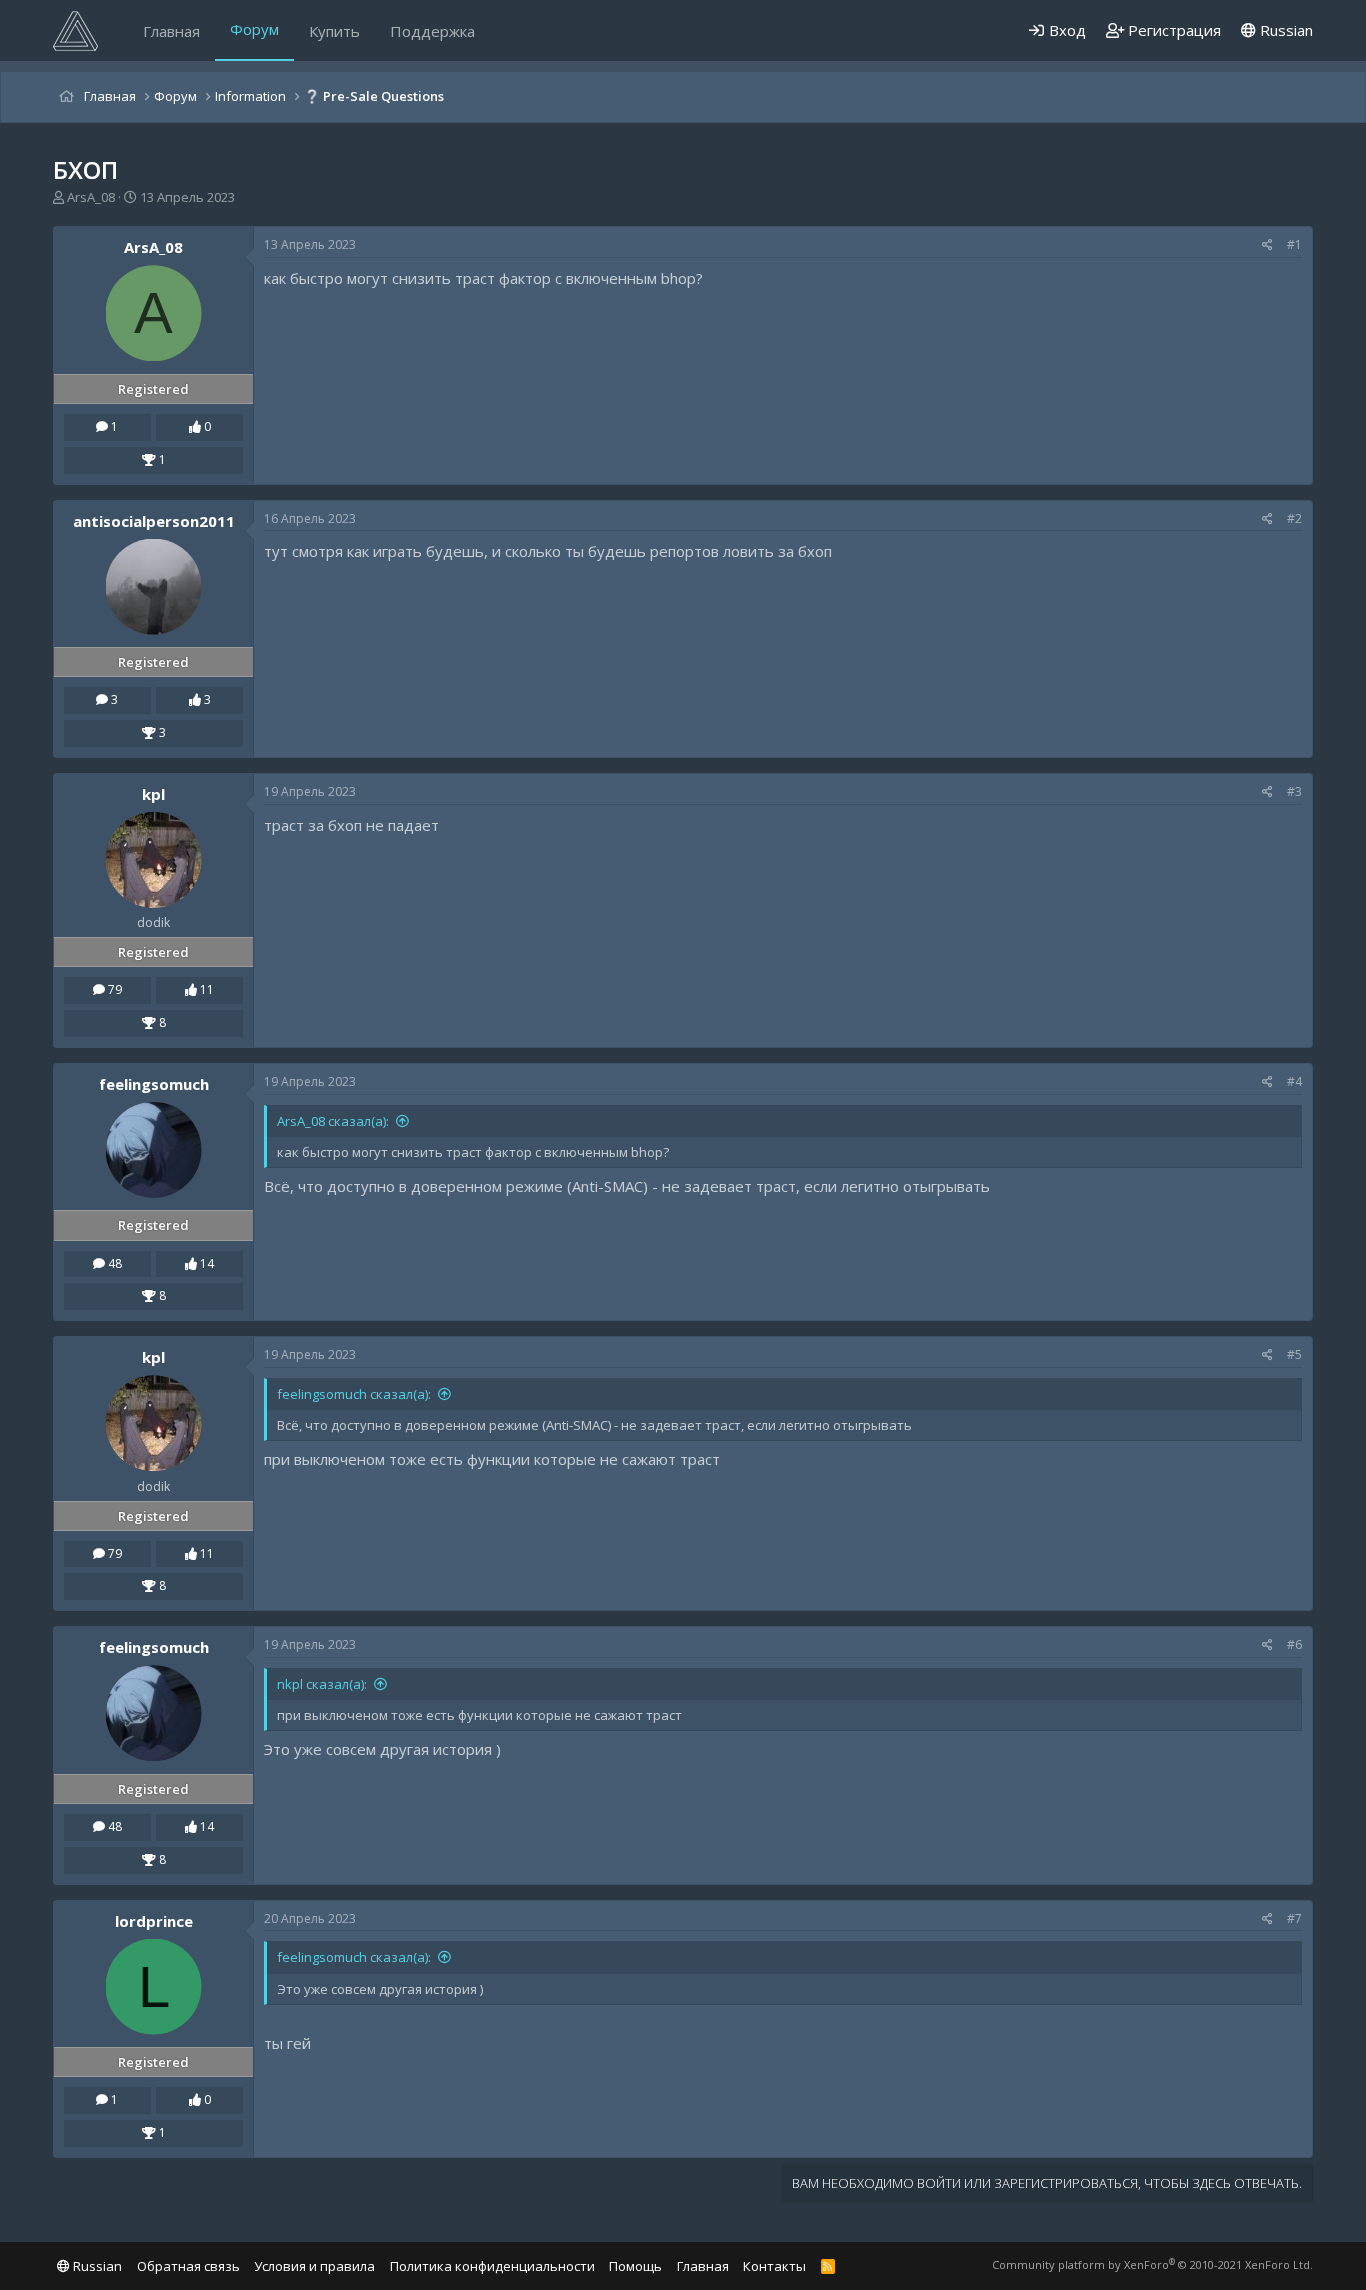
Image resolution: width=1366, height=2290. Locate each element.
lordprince (154, 1921)
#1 (1294, 244)
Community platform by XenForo (1152, 2264)
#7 (1294, 1918)
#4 (1294, 1081)
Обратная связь (188, 2266)
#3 (1294, 791)
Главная (171, 31)
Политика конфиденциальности (492, 2266)
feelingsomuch (154, 1084)
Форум (254, 29)
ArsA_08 (91, 197)
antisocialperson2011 (154, 521)
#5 (1294, 1354)
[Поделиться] (1267, 245)
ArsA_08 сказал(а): (333, 1121)
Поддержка (432, 31)
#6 (1294, 1644)
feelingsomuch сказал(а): (354, 1394)
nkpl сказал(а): (322, 1684)
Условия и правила (314, 2266)
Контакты (774, 2266)
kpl (153, 794)
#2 (1294, 518)
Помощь (635, 2266)
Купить (334, 31)
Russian (1284, 30)
